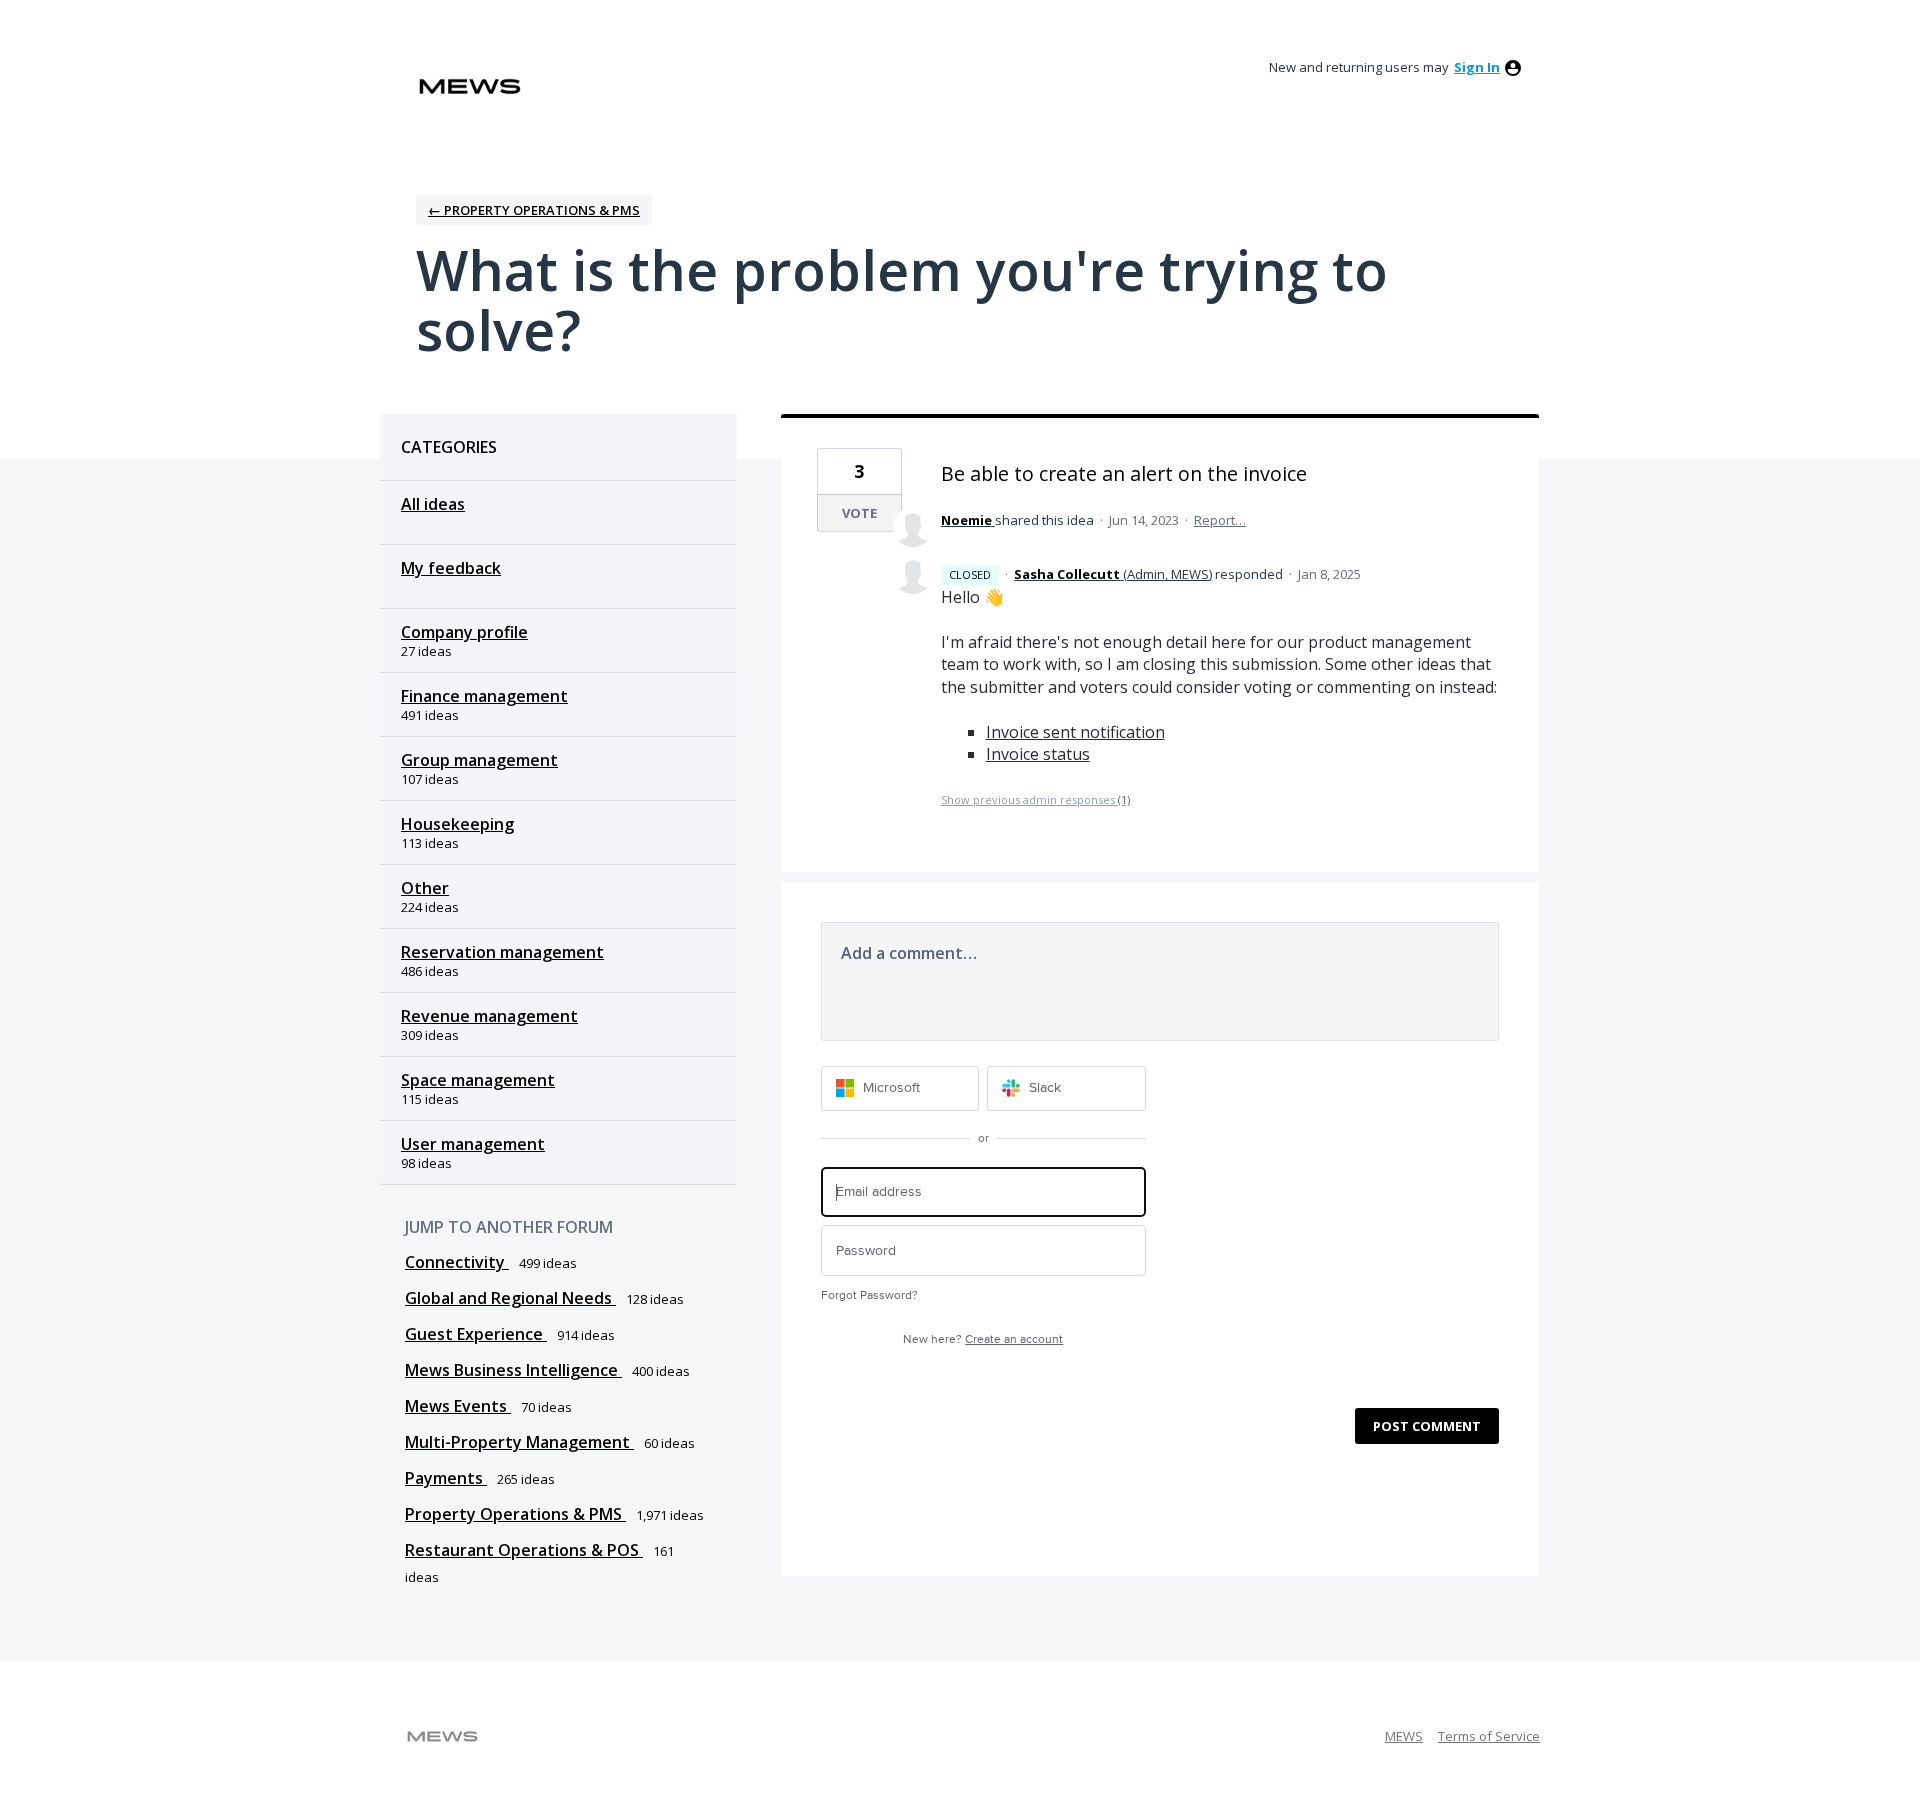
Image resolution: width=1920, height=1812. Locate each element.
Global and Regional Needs (510, 1298)
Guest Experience (476, 1334)
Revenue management (489, 1016)
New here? (983, 1339)
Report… (1220, 520)
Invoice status (1038, 754)
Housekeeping (457, 824)
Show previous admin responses (1035, 799)
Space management (478, 1080)
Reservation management (502, 952)
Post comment (1427, 1426)
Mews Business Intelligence (513, 1370)
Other (425, 888)
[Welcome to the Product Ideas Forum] (470, 86)
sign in (1477, 67)
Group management (479, 760)
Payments (446, 1478)
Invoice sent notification (1075, 732)
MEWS (1404, 1736)
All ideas (433, 504)
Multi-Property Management (519, 1442)
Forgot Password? (869, 1295)
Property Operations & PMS (515, 1514)
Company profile (464, 632)
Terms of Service (1489, 1736)
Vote (859, 513)
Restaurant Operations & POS (524, 1550)
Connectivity (457, 1262)
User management (473, 1144)
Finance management (484, 696)
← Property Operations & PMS (534, 210)
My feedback (451, 568)
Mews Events (458, 1406)
